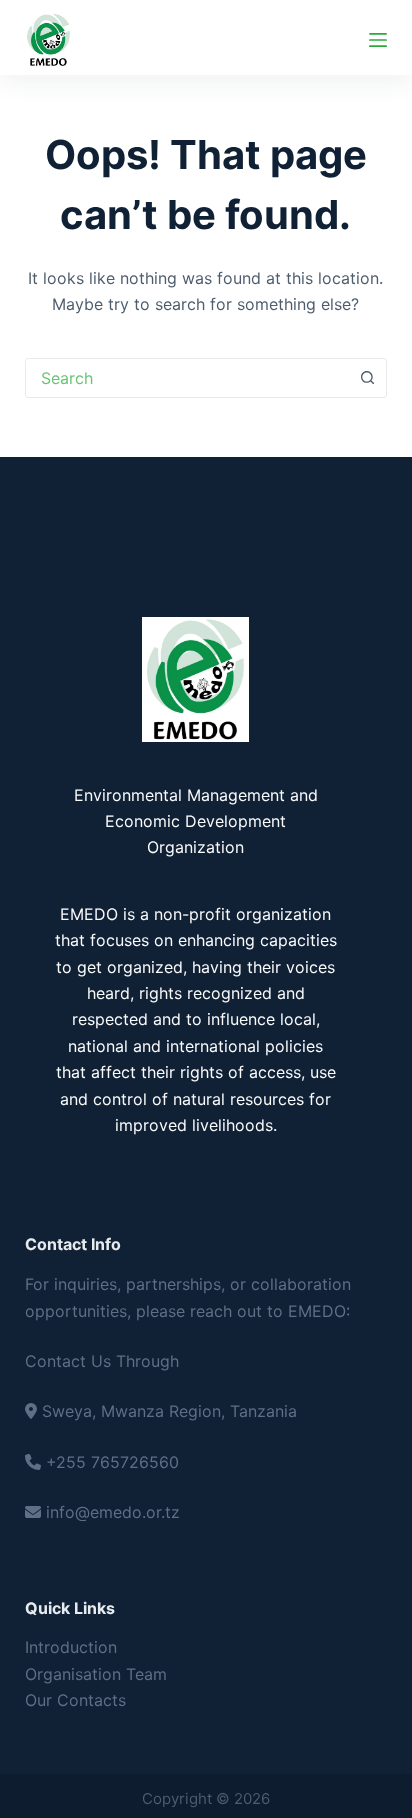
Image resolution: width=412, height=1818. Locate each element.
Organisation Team (96, 1674)
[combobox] (187, 378)
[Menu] (378, 40)
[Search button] (367, 378)
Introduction (71, 1647)
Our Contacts (75, 1700)
